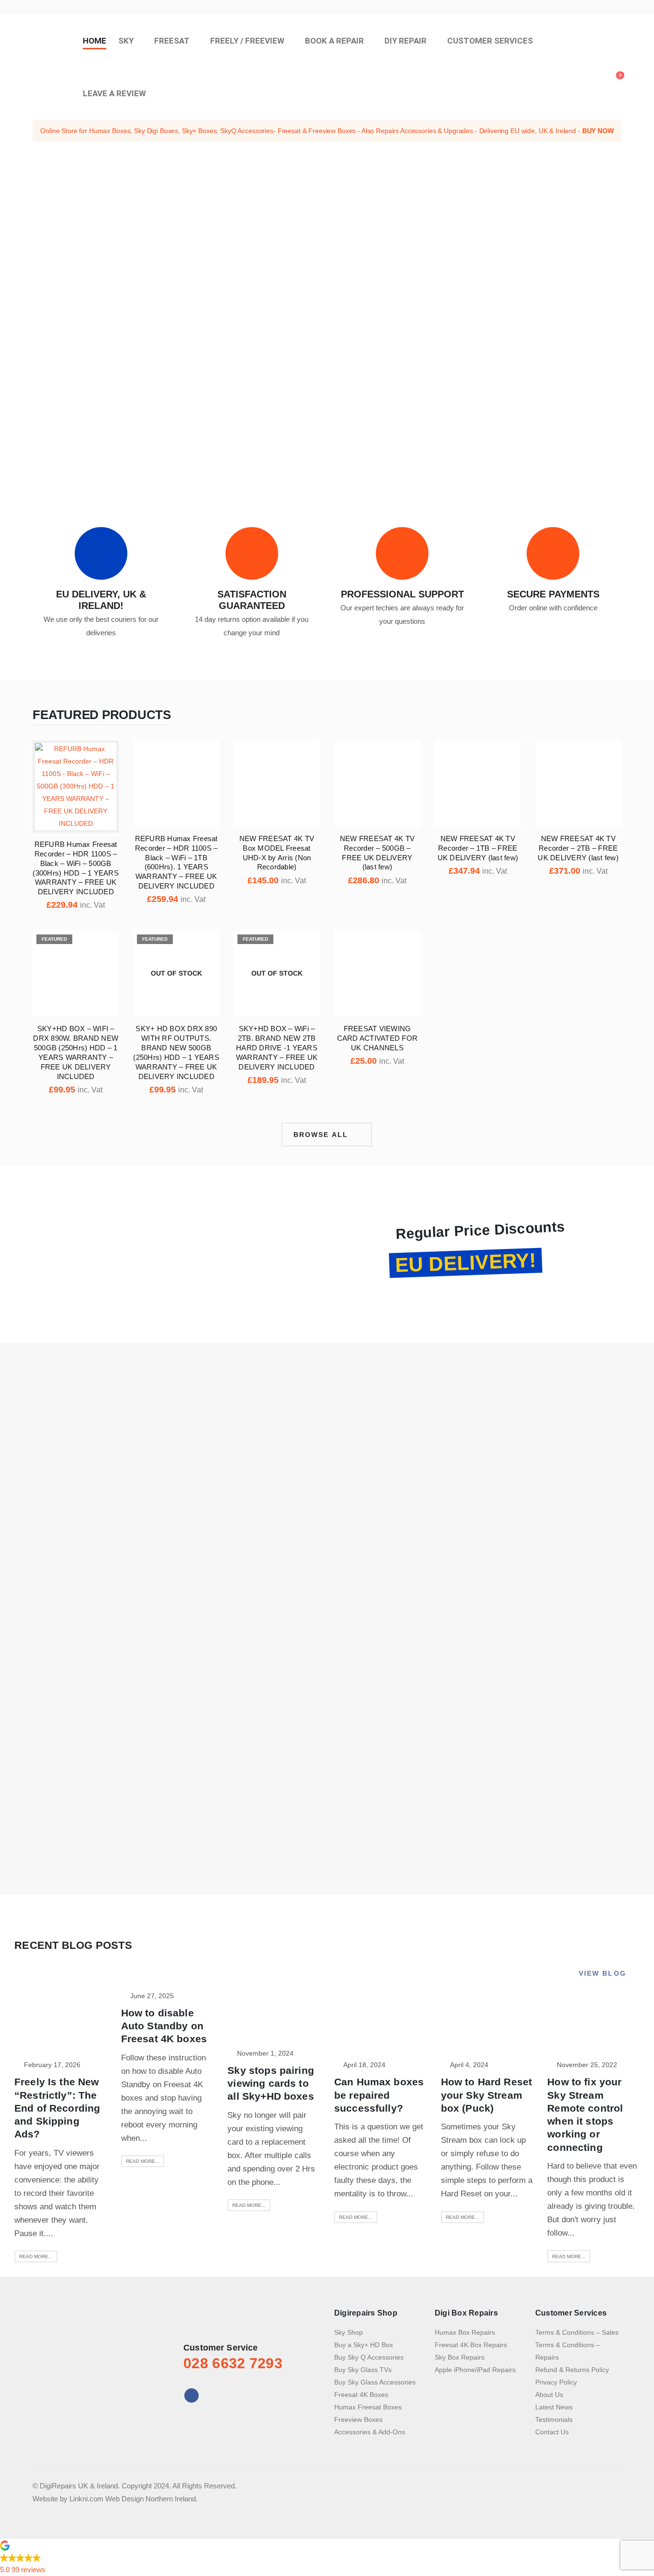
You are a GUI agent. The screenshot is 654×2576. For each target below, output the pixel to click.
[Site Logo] (52, 67)
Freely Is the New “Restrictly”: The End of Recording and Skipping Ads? (57, 2108)
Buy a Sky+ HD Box (364, 2345)
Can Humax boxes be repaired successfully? (379, 2095)
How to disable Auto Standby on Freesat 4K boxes (164, 2026)
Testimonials (554, 2419)
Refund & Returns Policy (572, 2370)
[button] (615, 68)
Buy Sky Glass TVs (363, 2370)
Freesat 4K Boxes (361, 2395)
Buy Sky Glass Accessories (375, 2382)
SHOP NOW (275, 1283)
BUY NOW (598, 131)
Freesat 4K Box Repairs (471, 2345)
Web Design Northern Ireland (151, 2499)
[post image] (61, 2025)
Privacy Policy (556, 2382)
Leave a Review (114, 93)
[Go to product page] (76, 787)
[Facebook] (614, 7)
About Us (549, 2395)
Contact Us (552, 2432)
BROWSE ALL (322, 1135)
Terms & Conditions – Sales (577, 2332)
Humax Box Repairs (465, 2332)
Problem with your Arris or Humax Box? (513, 372)
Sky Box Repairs (460, 2357)
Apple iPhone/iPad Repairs (475, 2370)
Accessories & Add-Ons (370, 2432)
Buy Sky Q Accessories (369, 2357)
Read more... (36, 2256)
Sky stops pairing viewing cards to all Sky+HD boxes (271, 2083)
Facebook (192, 2396)
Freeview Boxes (358, 2419)
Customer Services (490, 41)
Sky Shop (349, 2332)
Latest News (554, 2407)
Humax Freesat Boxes (368, 2407)
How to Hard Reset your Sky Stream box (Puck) (487, 2095)
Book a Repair (334, 41)
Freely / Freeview (247, 41)
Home (95, 41)
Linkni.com (86, 2499)
